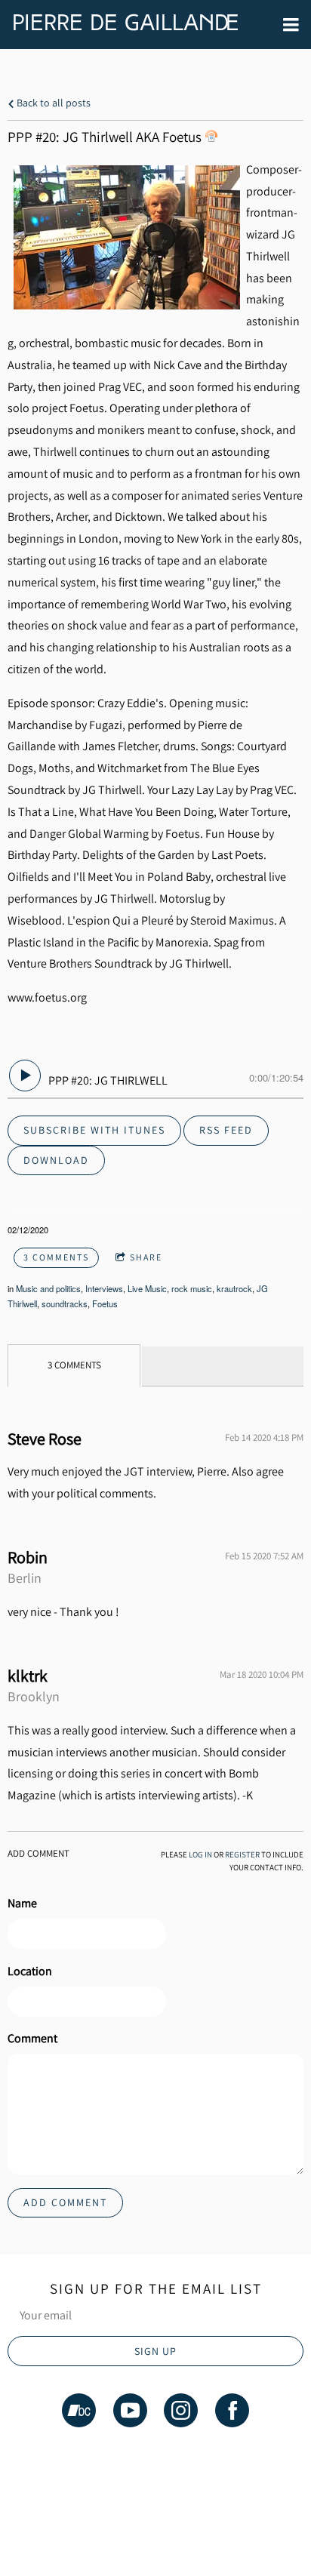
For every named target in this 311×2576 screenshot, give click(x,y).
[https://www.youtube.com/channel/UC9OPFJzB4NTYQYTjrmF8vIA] (130, 2413)
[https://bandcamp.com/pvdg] (79, 2413)
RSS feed (226, 1130)
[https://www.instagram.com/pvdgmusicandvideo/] (181, 2413)
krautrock (234, 1288)
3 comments (56, 1257)
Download (56, 1160)
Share (146, 1257)
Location (30, 1971)
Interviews (104, 1288)
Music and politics (48, 1288)
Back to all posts (52, 102)
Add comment (65, 2202)
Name (22, 1903)
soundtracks (65, 1303)
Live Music (147, 1288)
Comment (32, 2038)
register (242, 1854)
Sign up (155, 2351)
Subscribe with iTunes (94, 1130)
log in (200, 1854)
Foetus (105, 1303)
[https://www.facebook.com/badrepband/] (232, 2413)
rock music (192, 1288)
